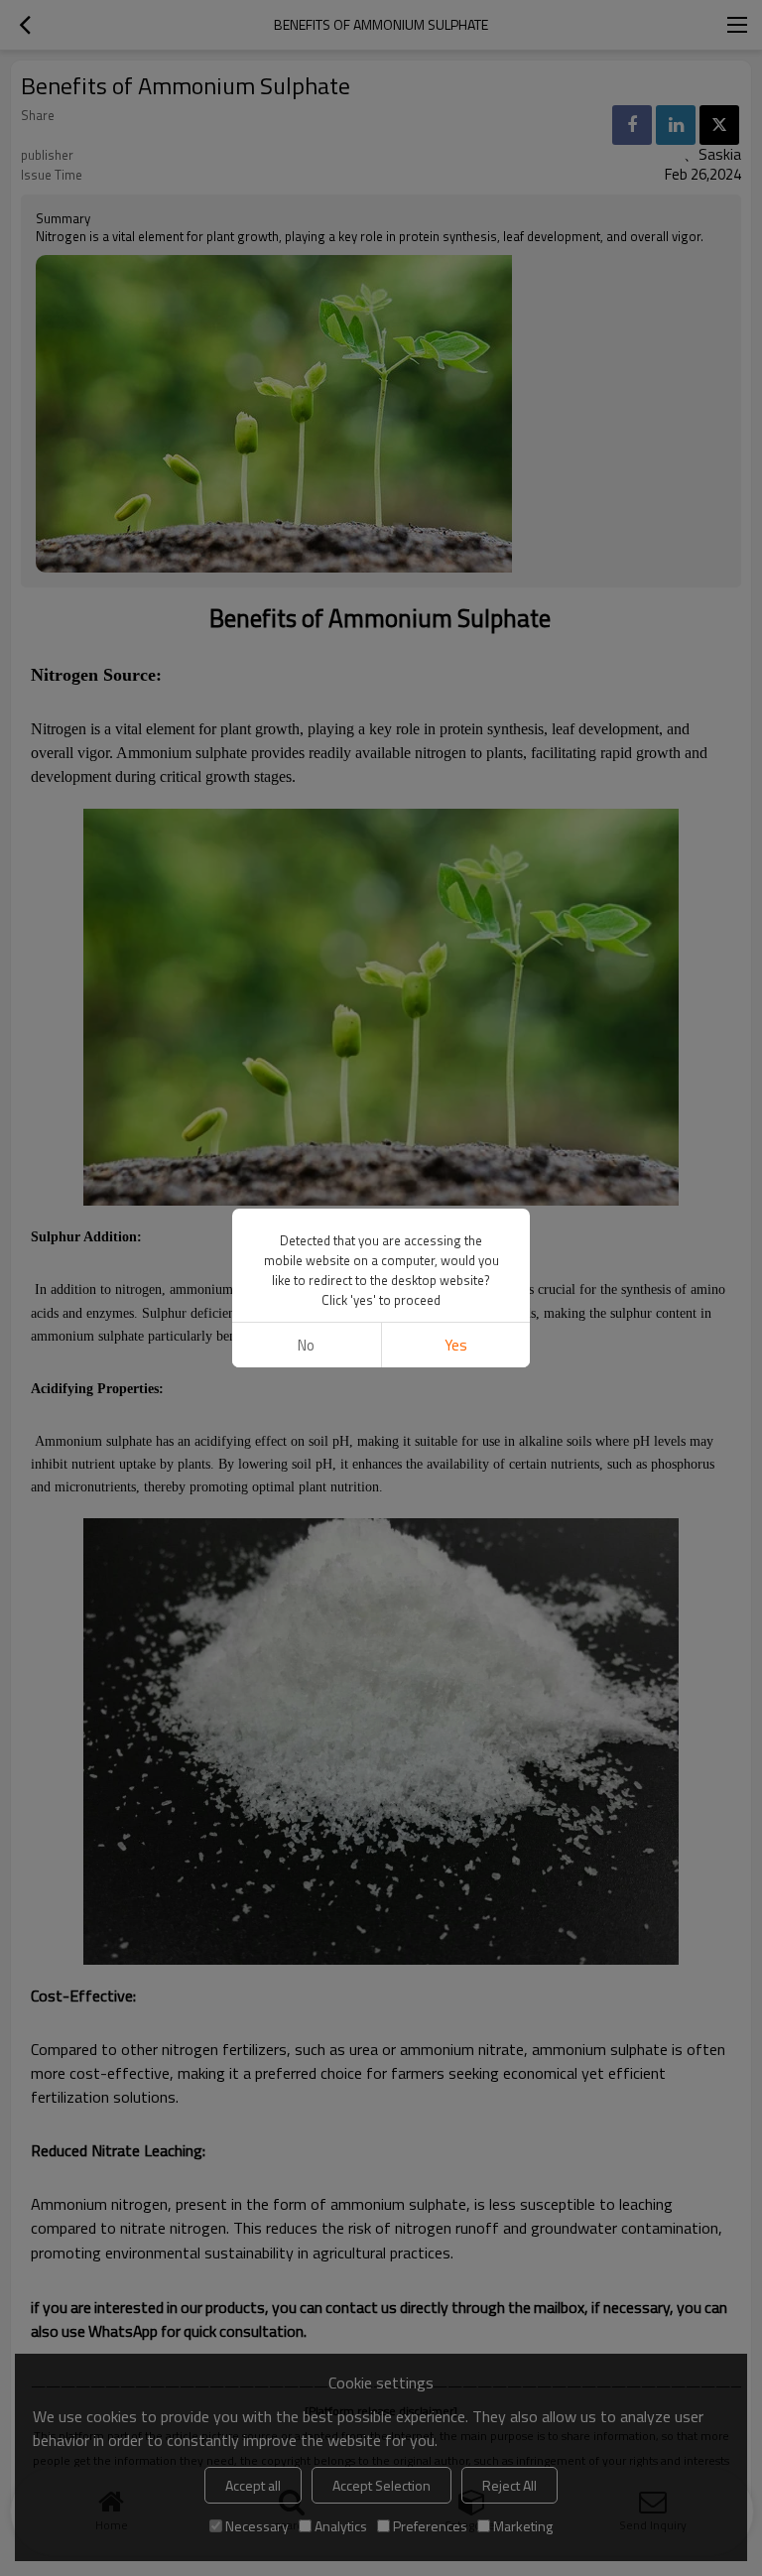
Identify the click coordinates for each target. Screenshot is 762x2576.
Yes (456, 1345)
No (306, 1345)
